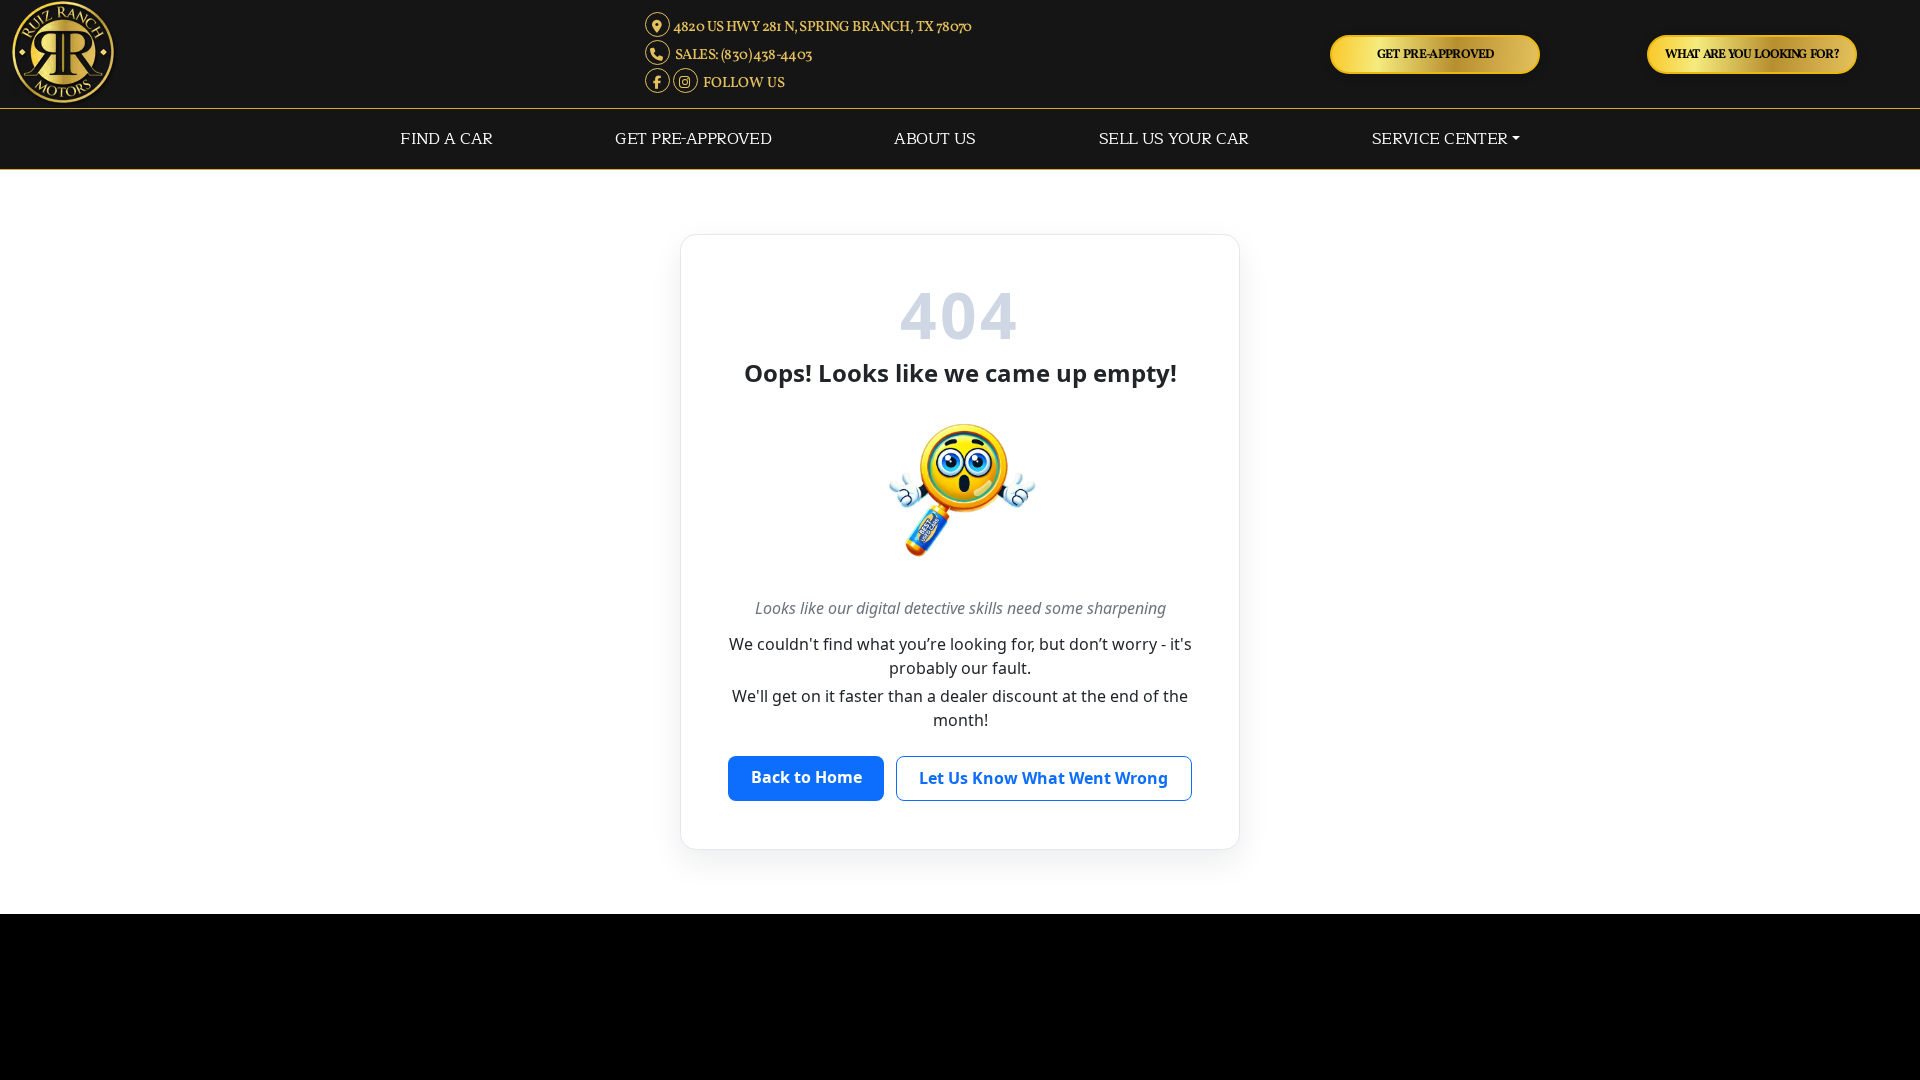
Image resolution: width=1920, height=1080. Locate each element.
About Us (934, 138)
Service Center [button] (1440, 138)
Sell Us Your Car (1174, 138)
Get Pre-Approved (1435, 55)
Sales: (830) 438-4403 (741, 55)
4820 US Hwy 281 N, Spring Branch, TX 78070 (821, 27)
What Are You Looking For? (1752, 55)
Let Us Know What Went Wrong (1043, 778)
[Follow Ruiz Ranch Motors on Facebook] (658, 83)
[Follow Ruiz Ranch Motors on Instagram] (686, 83)
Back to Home (806, 777)
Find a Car (446, 138)
